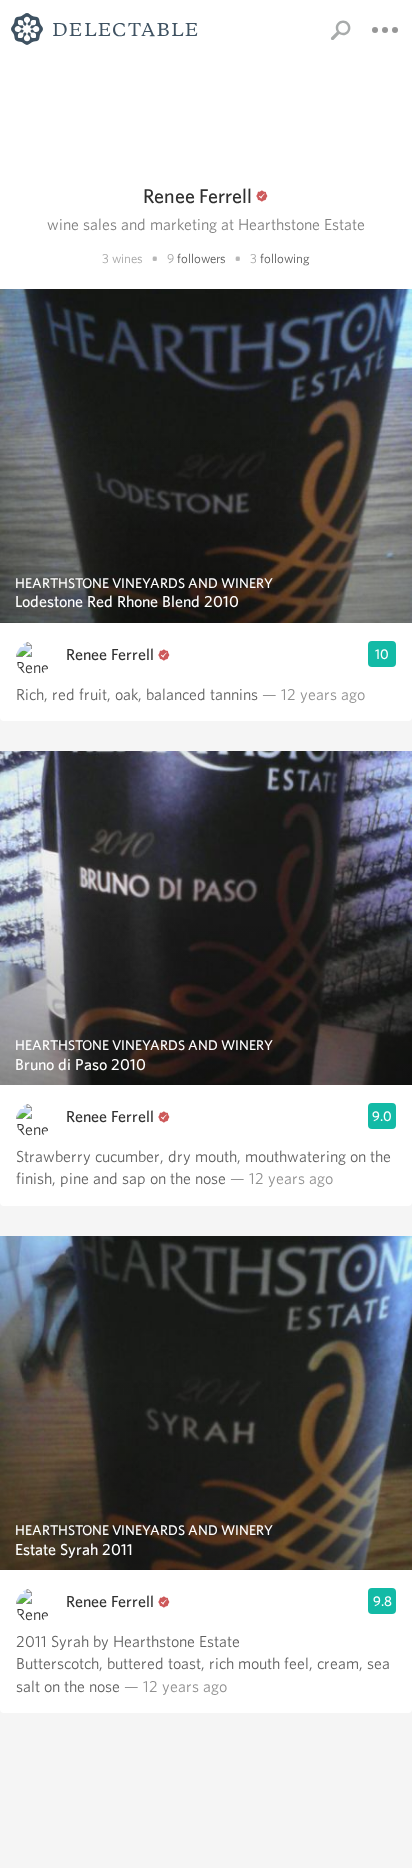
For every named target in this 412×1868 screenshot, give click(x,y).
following (285, 258)
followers (201, 258)
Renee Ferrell (110, 654)
